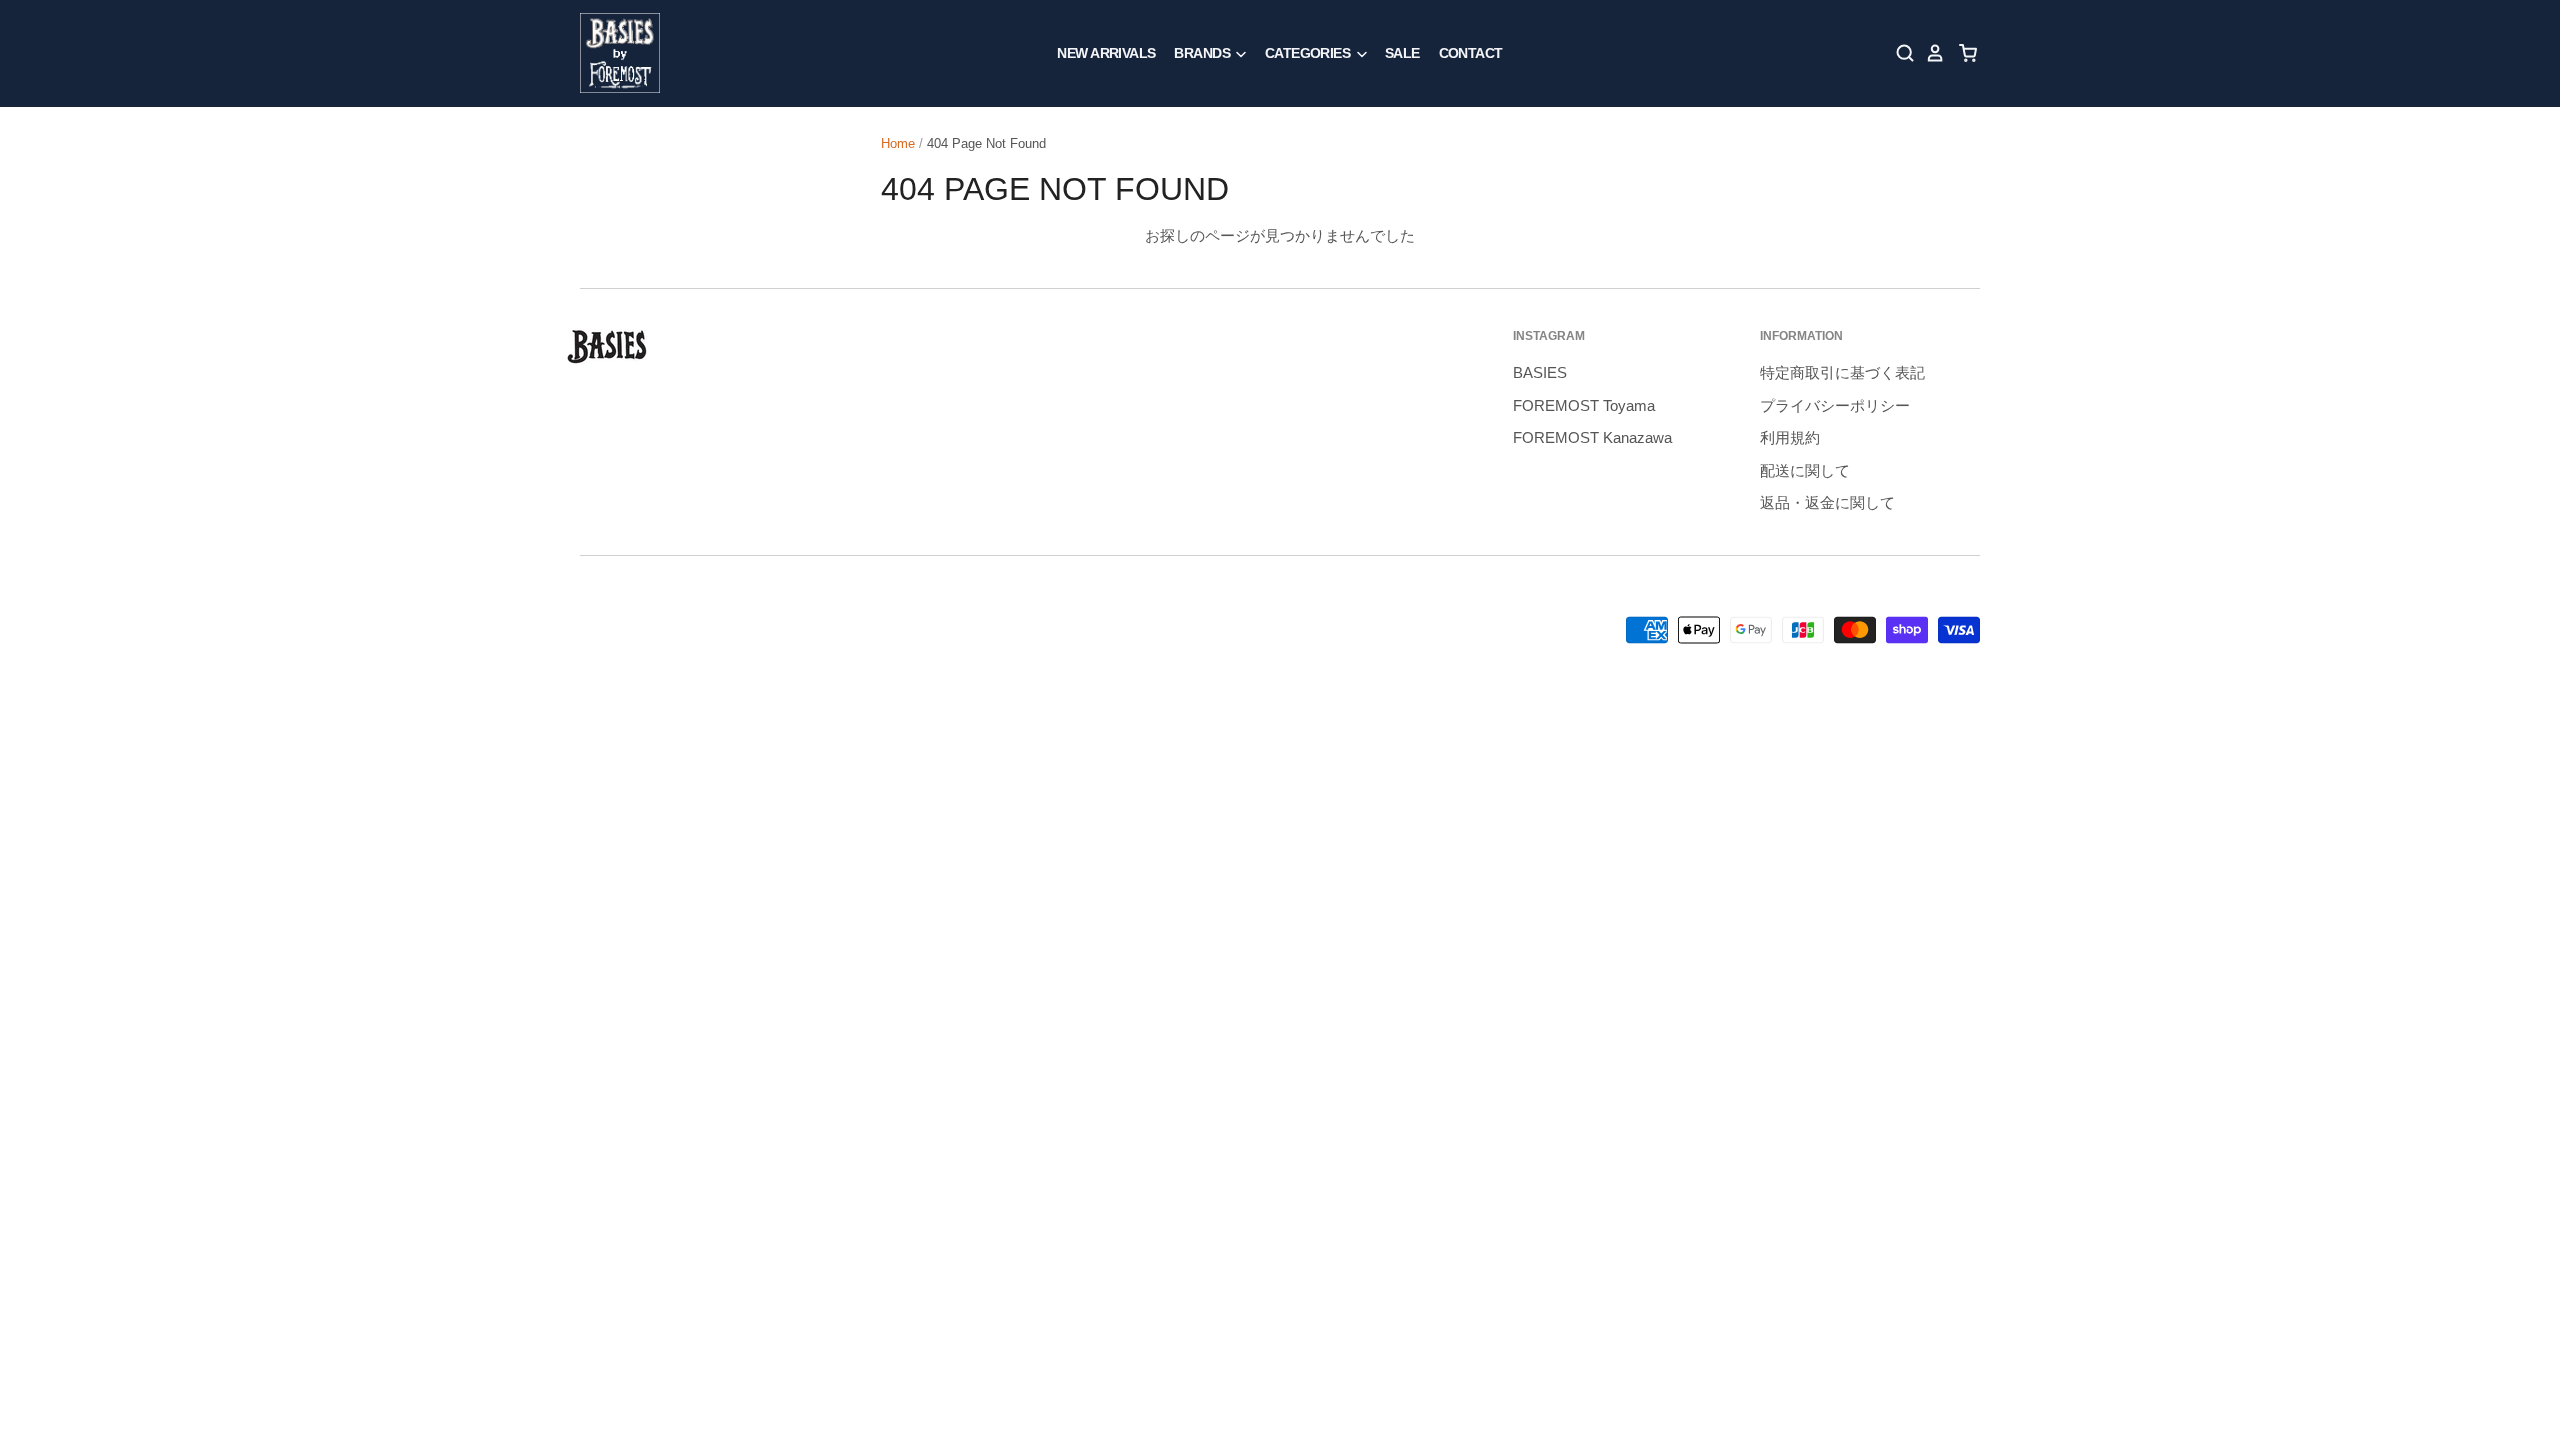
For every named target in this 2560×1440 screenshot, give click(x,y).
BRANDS (1203, 53)
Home (898, 143)
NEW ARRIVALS (1106, 53)
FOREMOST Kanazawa (1592, 437)
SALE (1402, 53)
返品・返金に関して (1827, 502)
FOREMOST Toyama (1584, 405)
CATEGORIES (1309, 53)
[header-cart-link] (1962, 53)
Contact (1471, 53)
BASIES (1540, 372)
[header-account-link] (1930, 53)
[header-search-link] (1900, 53)
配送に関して (1805, 470)
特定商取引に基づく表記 (1842, 372)
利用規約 (1790, 437)
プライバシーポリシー (1835, 405)
